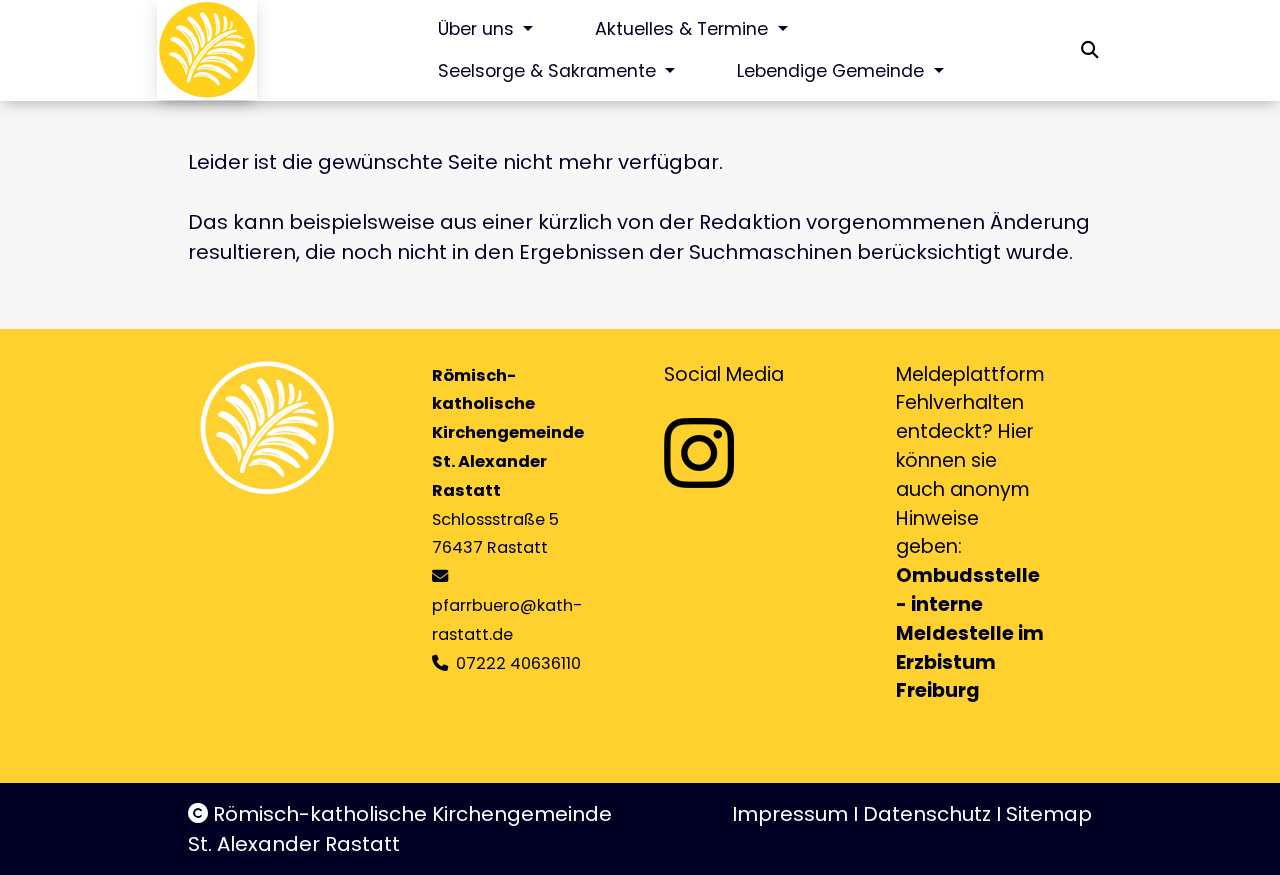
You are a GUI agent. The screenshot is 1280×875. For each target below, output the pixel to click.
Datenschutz (927, 814)
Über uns (478, 29)
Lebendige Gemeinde (833, 71)
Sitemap (1049, 814)
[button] (1090, 50)
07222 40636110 (518, 663)
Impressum (790, 814)
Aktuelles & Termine (684, 29)
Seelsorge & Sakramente (549, 71)
